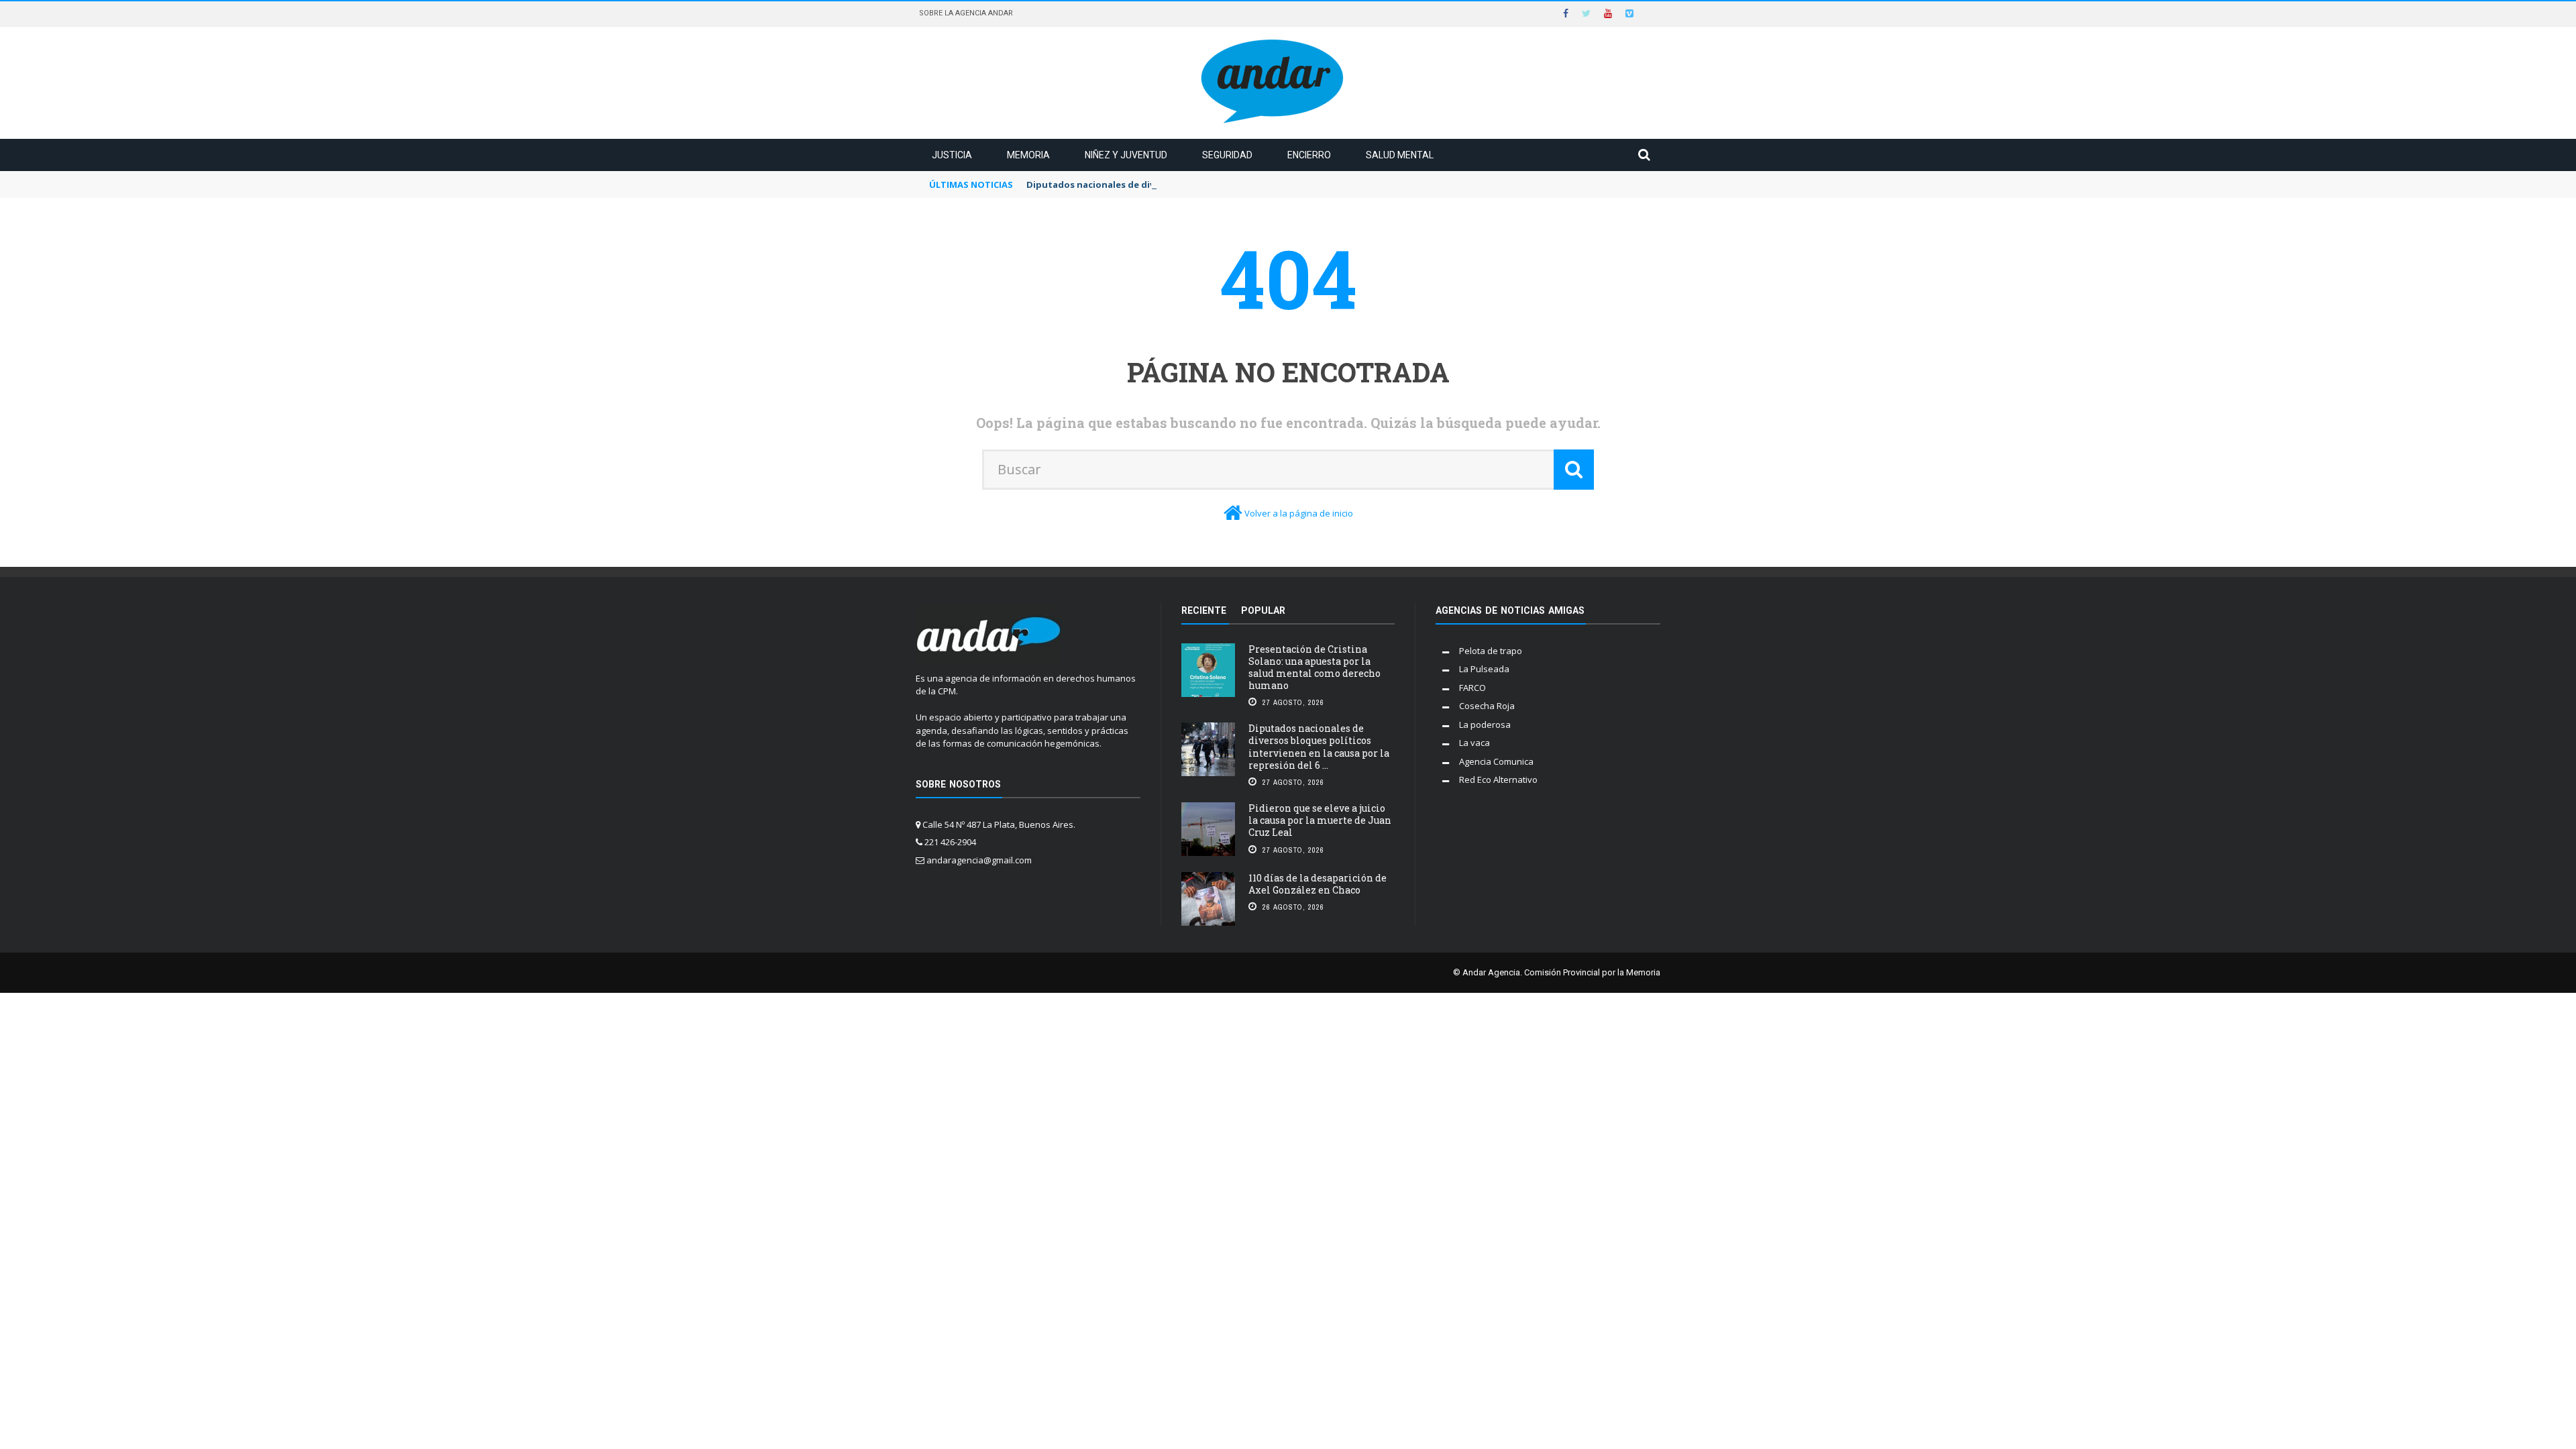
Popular (1263, 610)
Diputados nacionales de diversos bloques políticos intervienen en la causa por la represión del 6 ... (1319, 747)
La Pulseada (1484, 669)
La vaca (1474, 743)
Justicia (952, 155)
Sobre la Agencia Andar (966, 13)
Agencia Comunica (1496, 761)
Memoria (1028, 155)
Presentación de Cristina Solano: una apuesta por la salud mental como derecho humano (1314, 667)
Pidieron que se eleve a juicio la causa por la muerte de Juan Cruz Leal (1320, 820)
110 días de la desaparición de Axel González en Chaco (1318, 884)
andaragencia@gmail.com (979, 860)
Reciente (1204, 610)
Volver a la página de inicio (1299, 513)
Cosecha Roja (1487, 706)
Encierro (1309, 155)
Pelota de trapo (1491, 651)
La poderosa (1485, 724)
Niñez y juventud (1126, 155)
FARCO (1472, 688)
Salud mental (1400, 155)
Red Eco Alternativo (1498, 780)
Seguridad (1227, 155)
